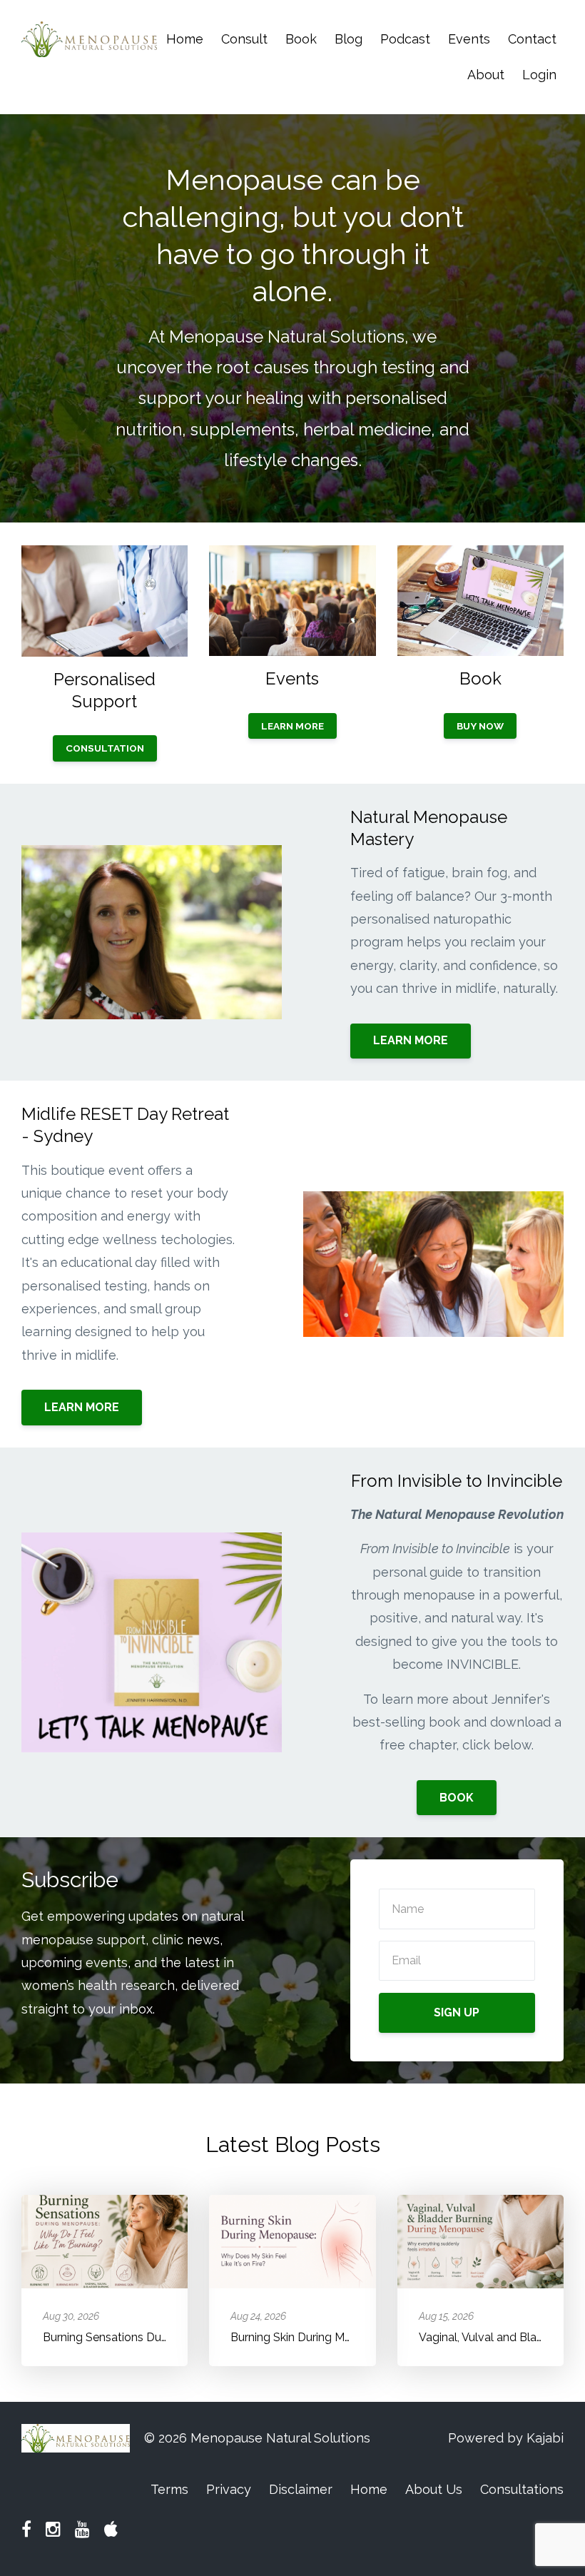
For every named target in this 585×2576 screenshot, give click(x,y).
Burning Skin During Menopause (314, 2337)
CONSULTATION (105, 748)
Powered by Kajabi (506, 2438)
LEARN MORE (292, 726)
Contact (532, 39)
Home (185, 39)
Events (469, 39)
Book (301, 39)
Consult (244, 39)
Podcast (405, 39)
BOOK (457, 1798)
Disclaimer (301, 2489)
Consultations (522, 2489)
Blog (349, 39)
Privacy (229, 2489)
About (486, 75)
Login (539, 75)
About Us (434, 2489)
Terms (169, 2489)
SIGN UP (457, 2012)
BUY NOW (480, 726)
